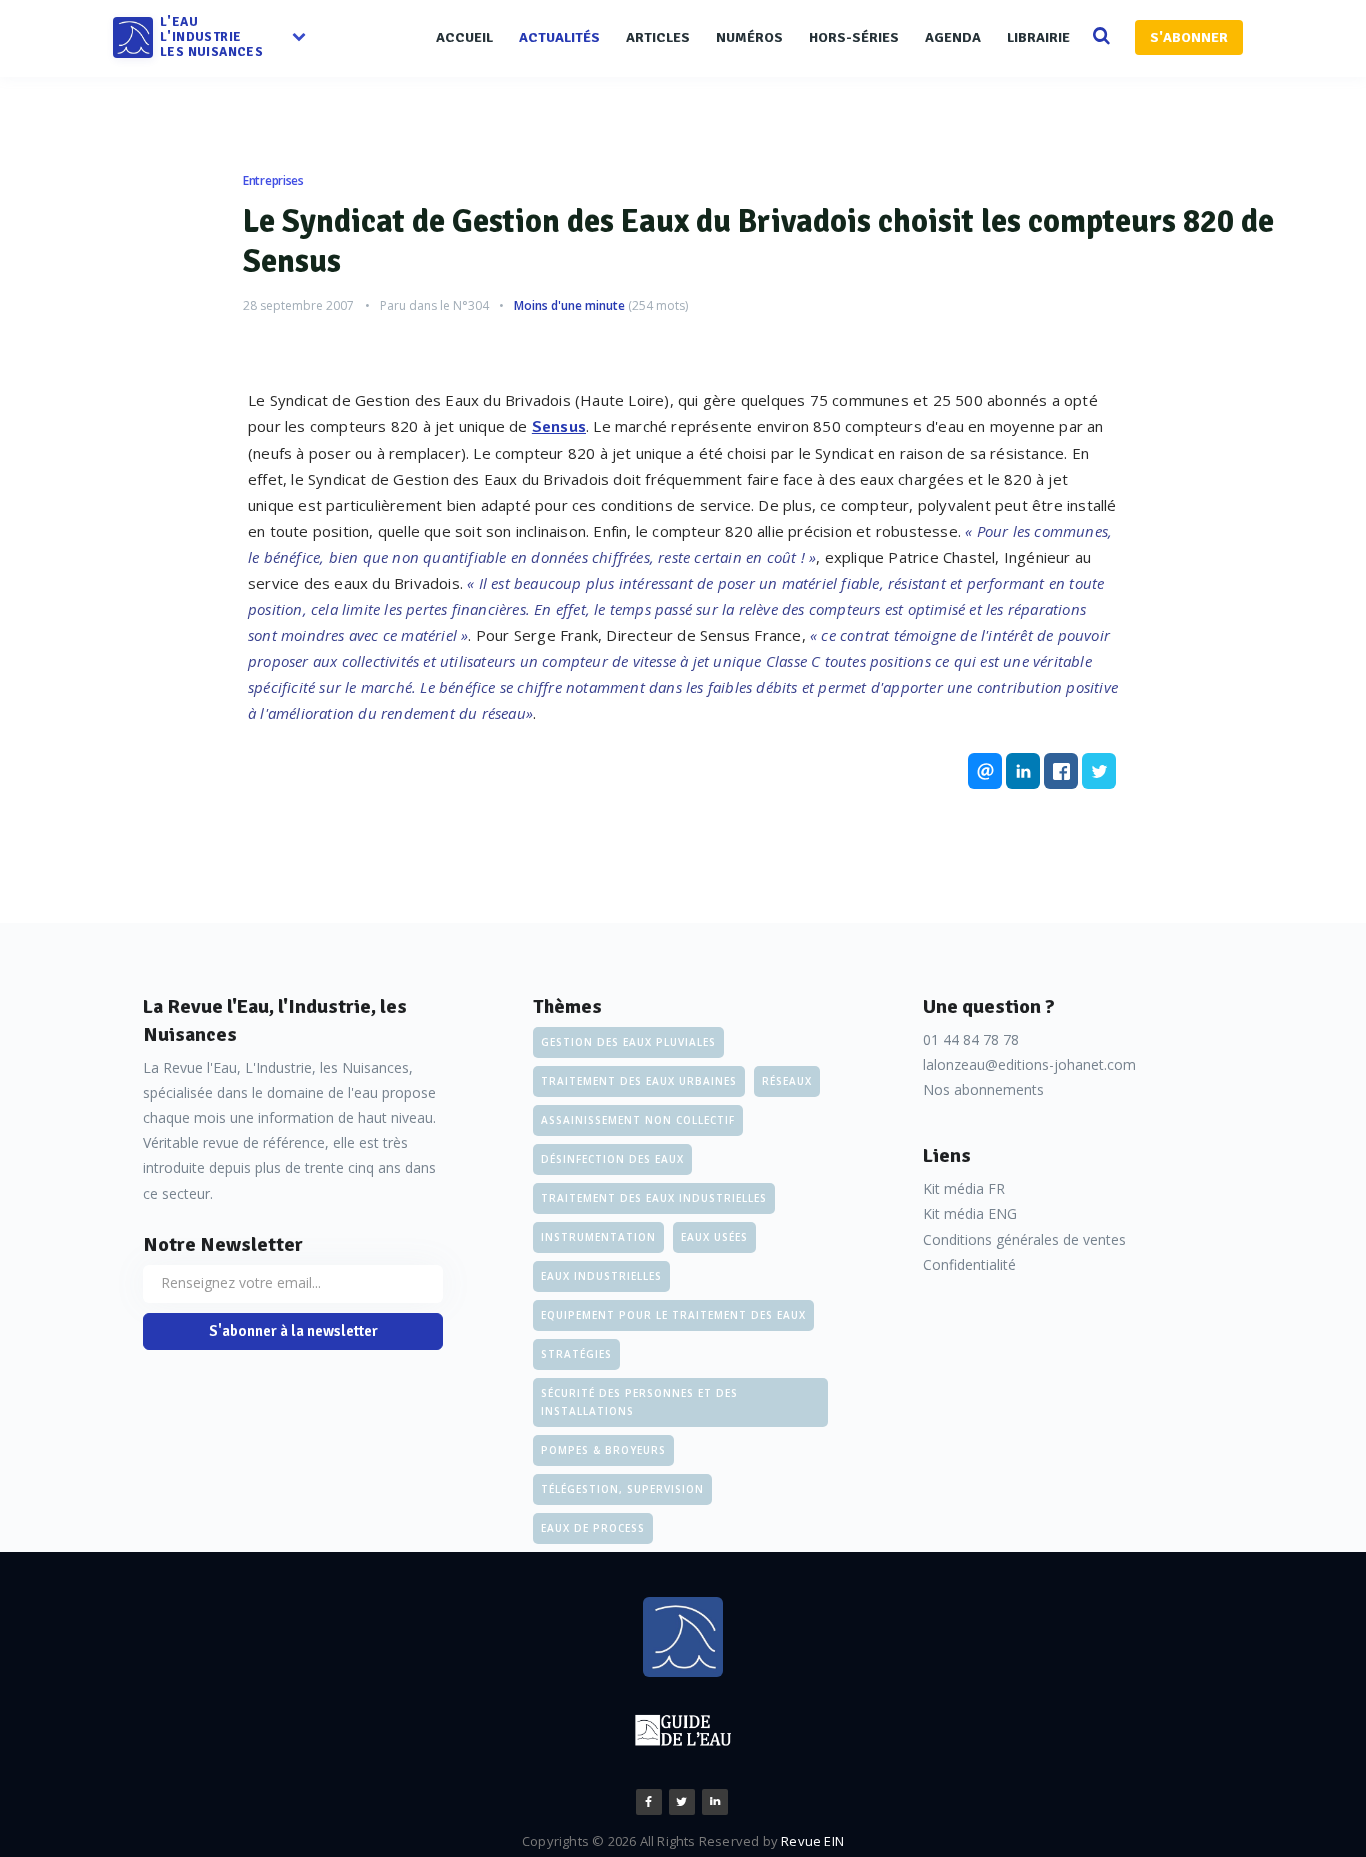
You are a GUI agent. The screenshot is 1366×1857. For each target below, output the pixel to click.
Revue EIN (812, 1841)
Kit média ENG (970, 1213)
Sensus (559, 427)
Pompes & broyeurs (603, 1450)
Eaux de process (593, 1528)
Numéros (749, 37)
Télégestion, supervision (622, 1489)
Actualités (559, 37)
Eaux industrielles (601, 1276)
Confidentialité (969, 1264)
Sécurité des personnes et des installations (639, 1402)
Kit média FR (964, 1188)
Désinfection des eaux (612, 1159)
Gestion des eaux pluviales (628, 1042)
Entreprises (273, 180)
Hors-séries (854, 37)
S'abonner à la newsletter (293, 1331)
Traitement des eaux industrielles (654, 1198)
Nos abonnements (983, 1089)
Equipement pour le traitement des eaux (673, 1315)
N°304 (471, 305)
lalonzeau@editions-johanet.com (1029, 1064)
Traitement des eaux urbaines (639, 1081)
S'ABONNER (1189, 37)
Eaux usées (714, 1237)
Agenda (953, 37)
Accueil (464, 37)
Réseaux (787, 1081)
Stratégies (576, 1354)
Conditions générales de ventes (1024, 1239)
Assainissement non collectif (638, 1120)
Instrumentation (598, 1237)
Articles (658, 37)
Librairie (1038, 37)
